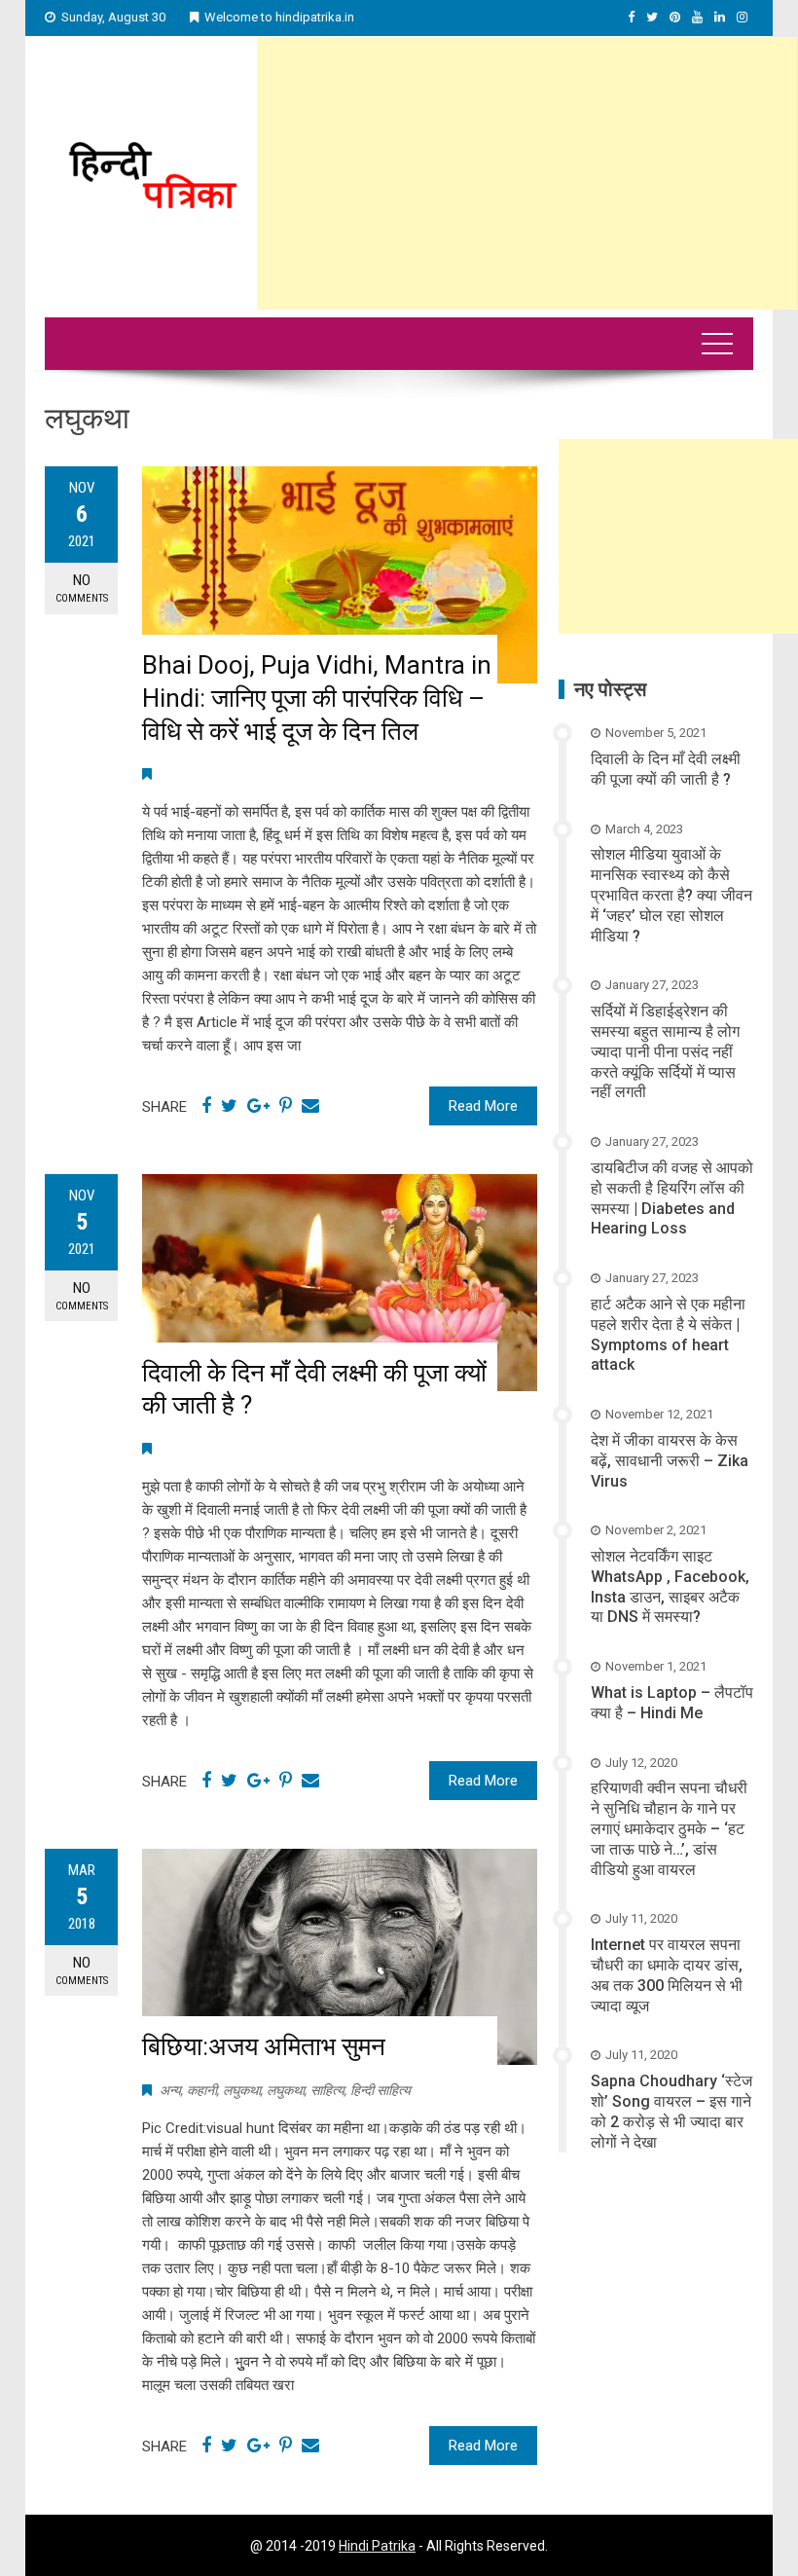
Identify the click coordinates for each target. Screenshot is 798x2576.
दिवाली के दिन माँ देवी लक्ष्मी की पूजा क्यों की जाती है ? (666, 769)
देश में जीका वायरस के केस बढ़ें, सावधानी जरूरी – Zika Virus (670, 1461)
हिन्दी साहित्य (381, 2090)
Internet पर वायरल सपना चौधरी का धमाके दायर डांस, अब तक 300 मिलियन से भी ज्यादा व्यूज (667, 1975)
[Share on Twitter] (229, 1106)
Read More (483, 1106)
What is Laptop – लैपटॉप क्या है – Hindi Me (672, 1703)
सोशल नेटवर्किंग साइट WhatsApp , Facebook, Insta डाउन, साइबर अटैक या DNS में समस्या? (670, 1586)
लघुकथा (242, 2090)
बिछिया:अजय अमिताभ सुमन (264, 2046)
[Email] (310, 1106)
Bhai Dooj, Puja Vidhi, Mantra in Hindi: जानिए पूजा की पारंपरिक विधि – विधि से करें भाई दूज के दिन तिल (317, 698)
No (82, 588)
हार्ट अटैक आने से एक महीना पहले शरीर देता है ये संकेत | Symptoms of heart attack (668, 1334)
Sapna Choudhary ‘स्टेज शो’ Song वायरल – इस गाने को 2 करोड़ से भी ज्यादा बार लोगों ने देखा (671, 2111)
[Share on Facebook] (206, 1106)
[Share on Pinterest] (286, 1106)
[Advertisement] (527, 173)
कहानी (202, 2090)
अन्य (170, 2090)
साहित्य (327, 2090)
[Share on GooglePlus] (258, 1106)
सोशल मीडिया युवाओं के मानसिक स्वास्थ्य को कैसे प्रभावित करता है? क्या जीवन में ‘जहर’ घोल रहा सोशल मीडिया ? (671, 895)
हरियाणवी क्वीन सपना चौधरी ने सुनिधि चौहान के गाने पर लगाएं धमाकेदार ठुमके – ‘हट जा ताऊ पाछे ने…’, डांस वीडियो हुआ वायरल (669, 1828)
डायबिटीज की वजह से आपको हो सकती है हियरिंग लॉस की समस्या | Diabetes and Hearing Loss (672, 1198)
